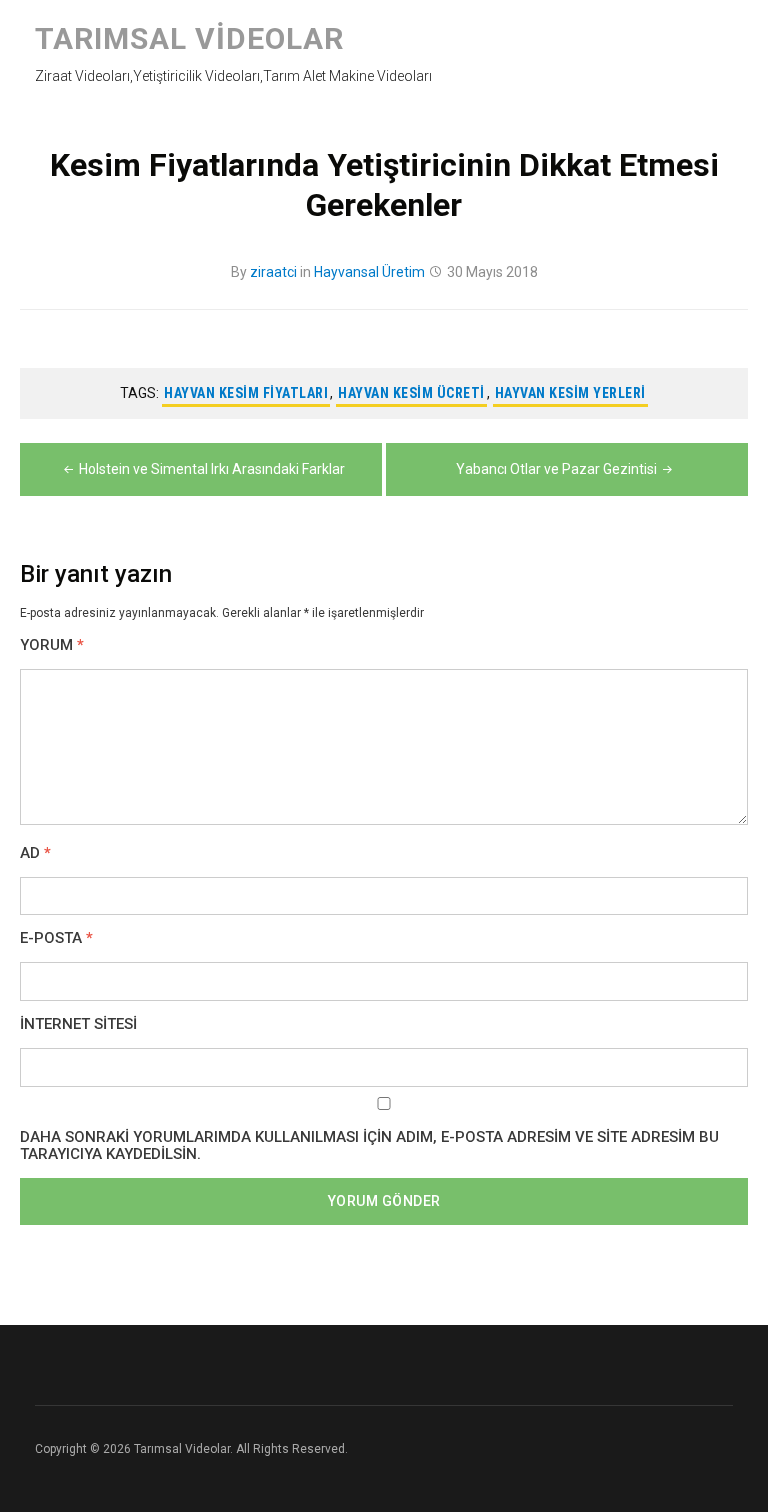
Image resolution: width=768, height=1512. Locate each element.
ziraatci (273, 272)
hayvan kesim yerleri (570, 393)
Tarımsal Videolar (189, 38)
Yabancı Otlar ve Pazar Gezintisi (556, 469)
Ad (35, 853)
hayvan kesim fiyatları (246, 393)
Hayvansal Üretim (369, 272)
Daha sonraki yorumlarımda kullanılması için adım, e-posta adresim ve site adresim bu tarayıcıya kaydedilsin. (369, 1146)
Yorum (52, 645)
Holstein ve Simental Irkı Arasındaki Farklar (212, 469)
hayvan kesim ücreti (411, 393)
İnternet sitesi (78, 1024)
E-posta (56, 938)
